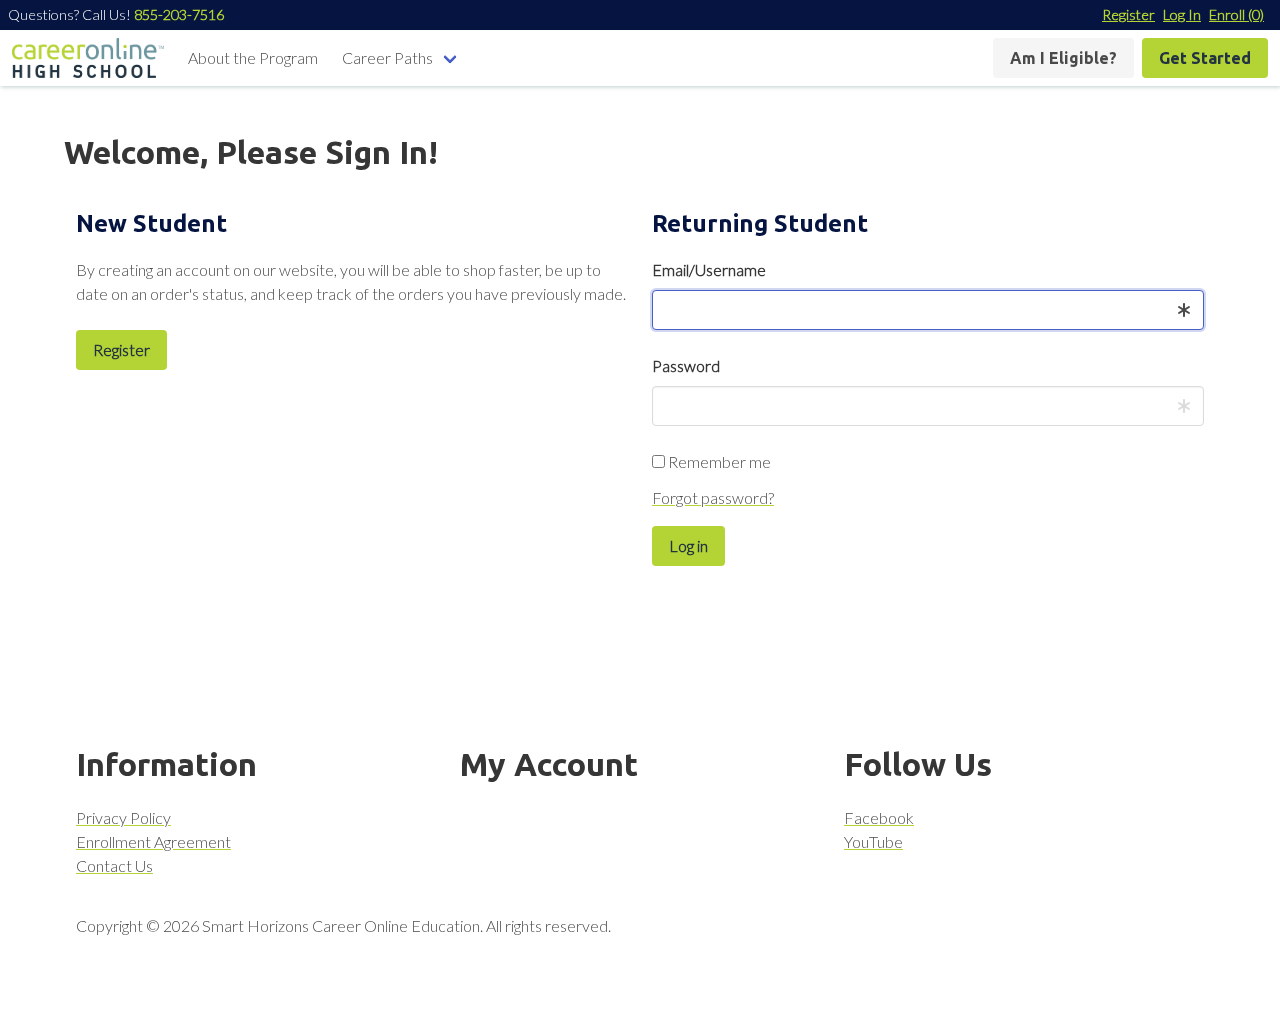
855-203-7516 (179, 14)
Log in (688, 545)
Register (1128, 14)
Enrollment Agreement (153, 841)
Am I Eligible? (1063, 58)
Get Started (1205, 58)
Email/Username (709, 269)
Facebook (879, 817)
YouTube (873, 841)
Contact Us (114, 865)
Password (686, 365)
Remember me (718, 461)
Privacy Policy (123, 817)
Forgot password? (713, 497)
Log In (1182, 14)
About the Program (253, 57)
